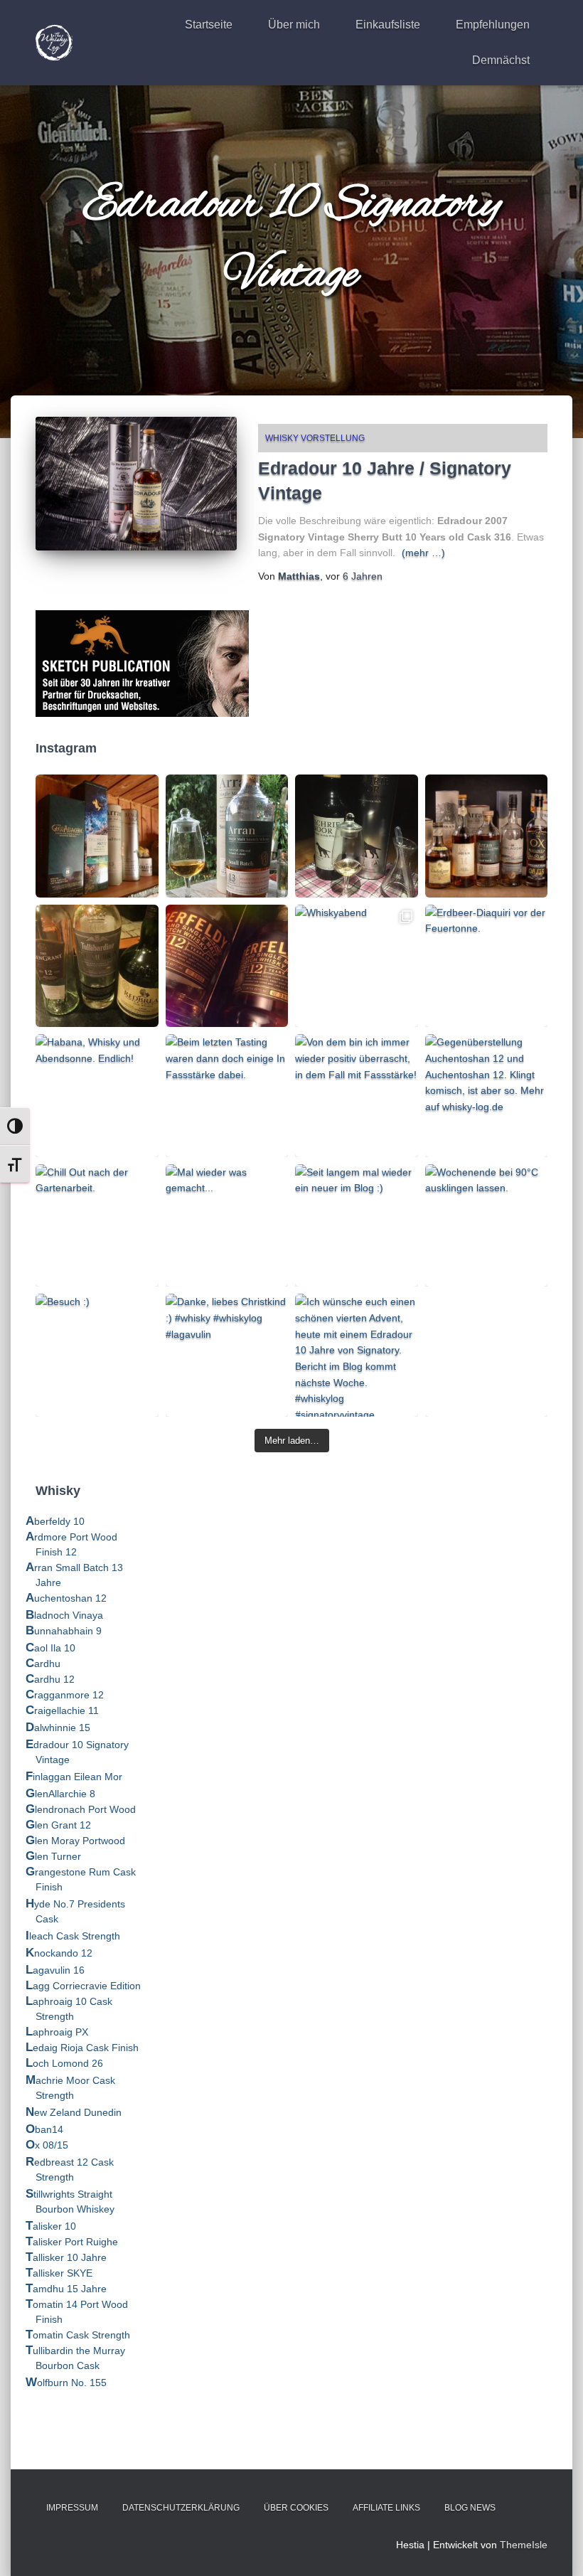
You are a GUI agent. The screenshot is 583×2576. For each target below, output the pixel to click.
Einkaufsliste (388, 25)
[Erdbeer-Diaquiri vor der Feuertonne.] (487, 966)
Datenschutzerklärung (181, 2508)
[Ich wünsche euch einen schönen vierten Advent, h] (357, 1355)
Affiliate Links (386, 2508)
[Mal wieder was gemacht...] (227, 1226)
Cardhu (43, 1664)
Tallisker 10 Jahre (66, 2257)
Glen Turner (53, 1856)
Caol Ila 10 (50, 1648)
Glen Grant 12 (58, 1825)
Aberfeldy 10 (55, 1521)
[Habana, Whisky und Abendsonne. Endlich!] (97, 1096)
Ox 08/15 (47, 2145)
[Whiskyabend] (357, 966)
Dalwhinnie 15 (58, 1728)
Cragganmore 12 (65, 1695)
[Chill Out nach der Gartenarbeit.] (97, 1226)
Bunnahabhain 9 (64, 1631)
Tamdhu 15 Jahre (66, 2289)
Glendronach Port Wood (81, 1809)
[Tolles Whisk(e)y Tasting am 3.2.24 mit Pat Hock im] (97, 966)
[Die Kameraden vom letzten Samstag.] (487, 836)
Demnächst (501, 60)
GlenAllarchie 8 (60, 1794)
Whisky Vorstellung (315, 438)
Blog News (470, 2508)
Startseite (209, 25)
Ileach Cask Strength (73, 1936)
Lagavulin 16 (55, 1970)
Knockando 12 (59, 1953)
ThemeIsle (524, 2545)
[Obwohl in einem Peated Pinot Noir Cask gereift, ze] (227, 836)
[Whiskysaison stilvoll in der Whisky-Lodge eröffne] (97, 836)
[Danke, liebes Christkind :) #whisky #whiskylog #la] (227, 1355)
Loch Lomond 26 (64, 2063)
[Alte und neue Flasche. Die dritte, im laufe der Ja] (227, 966)
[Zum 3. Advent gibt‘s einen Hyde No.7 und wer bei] (487, 1355)
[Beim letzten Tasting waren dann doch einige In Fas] (227, 1096)
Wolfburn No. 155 (66, 2383)
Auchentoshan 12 (66, 1598)
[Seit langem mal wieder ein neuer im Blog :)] (357, 1226)
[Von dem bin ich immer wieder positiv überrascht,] (357, 1096)
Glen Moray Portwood (75, 1841)
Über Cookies (296, 2508)
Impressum (72, 2508)
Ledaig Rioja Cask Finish (82, 2048)
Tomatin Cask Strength (78, 2335)
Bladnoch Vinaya (64, 1615)
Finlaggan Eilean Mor (74, 1777)
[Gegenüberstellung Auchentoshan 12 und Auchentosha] (487, 1096)
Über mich (294, 25)
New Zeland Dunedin (74, 2112)
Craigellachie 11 (62, 1710)
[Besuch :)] (97, 1355)
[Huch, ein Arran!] (357, 836)
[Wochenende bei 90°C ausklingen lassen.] (487, 1226)
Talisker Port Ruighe (72, 2242)
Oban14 (44, 2129)
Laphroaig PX (57, 2032)
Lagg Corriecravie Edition (83, 1986)
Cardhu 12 (50, 1679)
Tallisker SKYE (59, 2273)
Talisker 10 (51, 2226)
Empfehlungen (493, 25)
